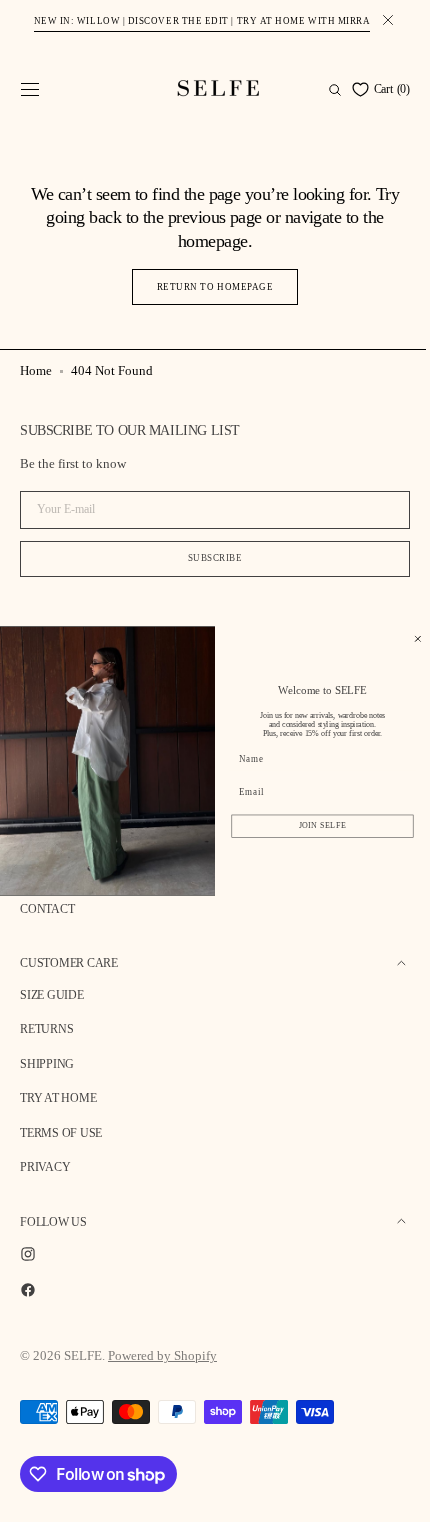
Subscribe (207, 558)
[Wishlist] (343, 89)
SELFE (83, 1355)
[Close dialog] (402, 638)
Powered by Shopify (162, 1355)
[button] (30, 90)
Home (36, 370)
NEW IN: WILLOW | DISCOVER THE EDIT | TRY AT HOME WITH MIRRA (202, 21)
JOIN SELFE (308, 826)
